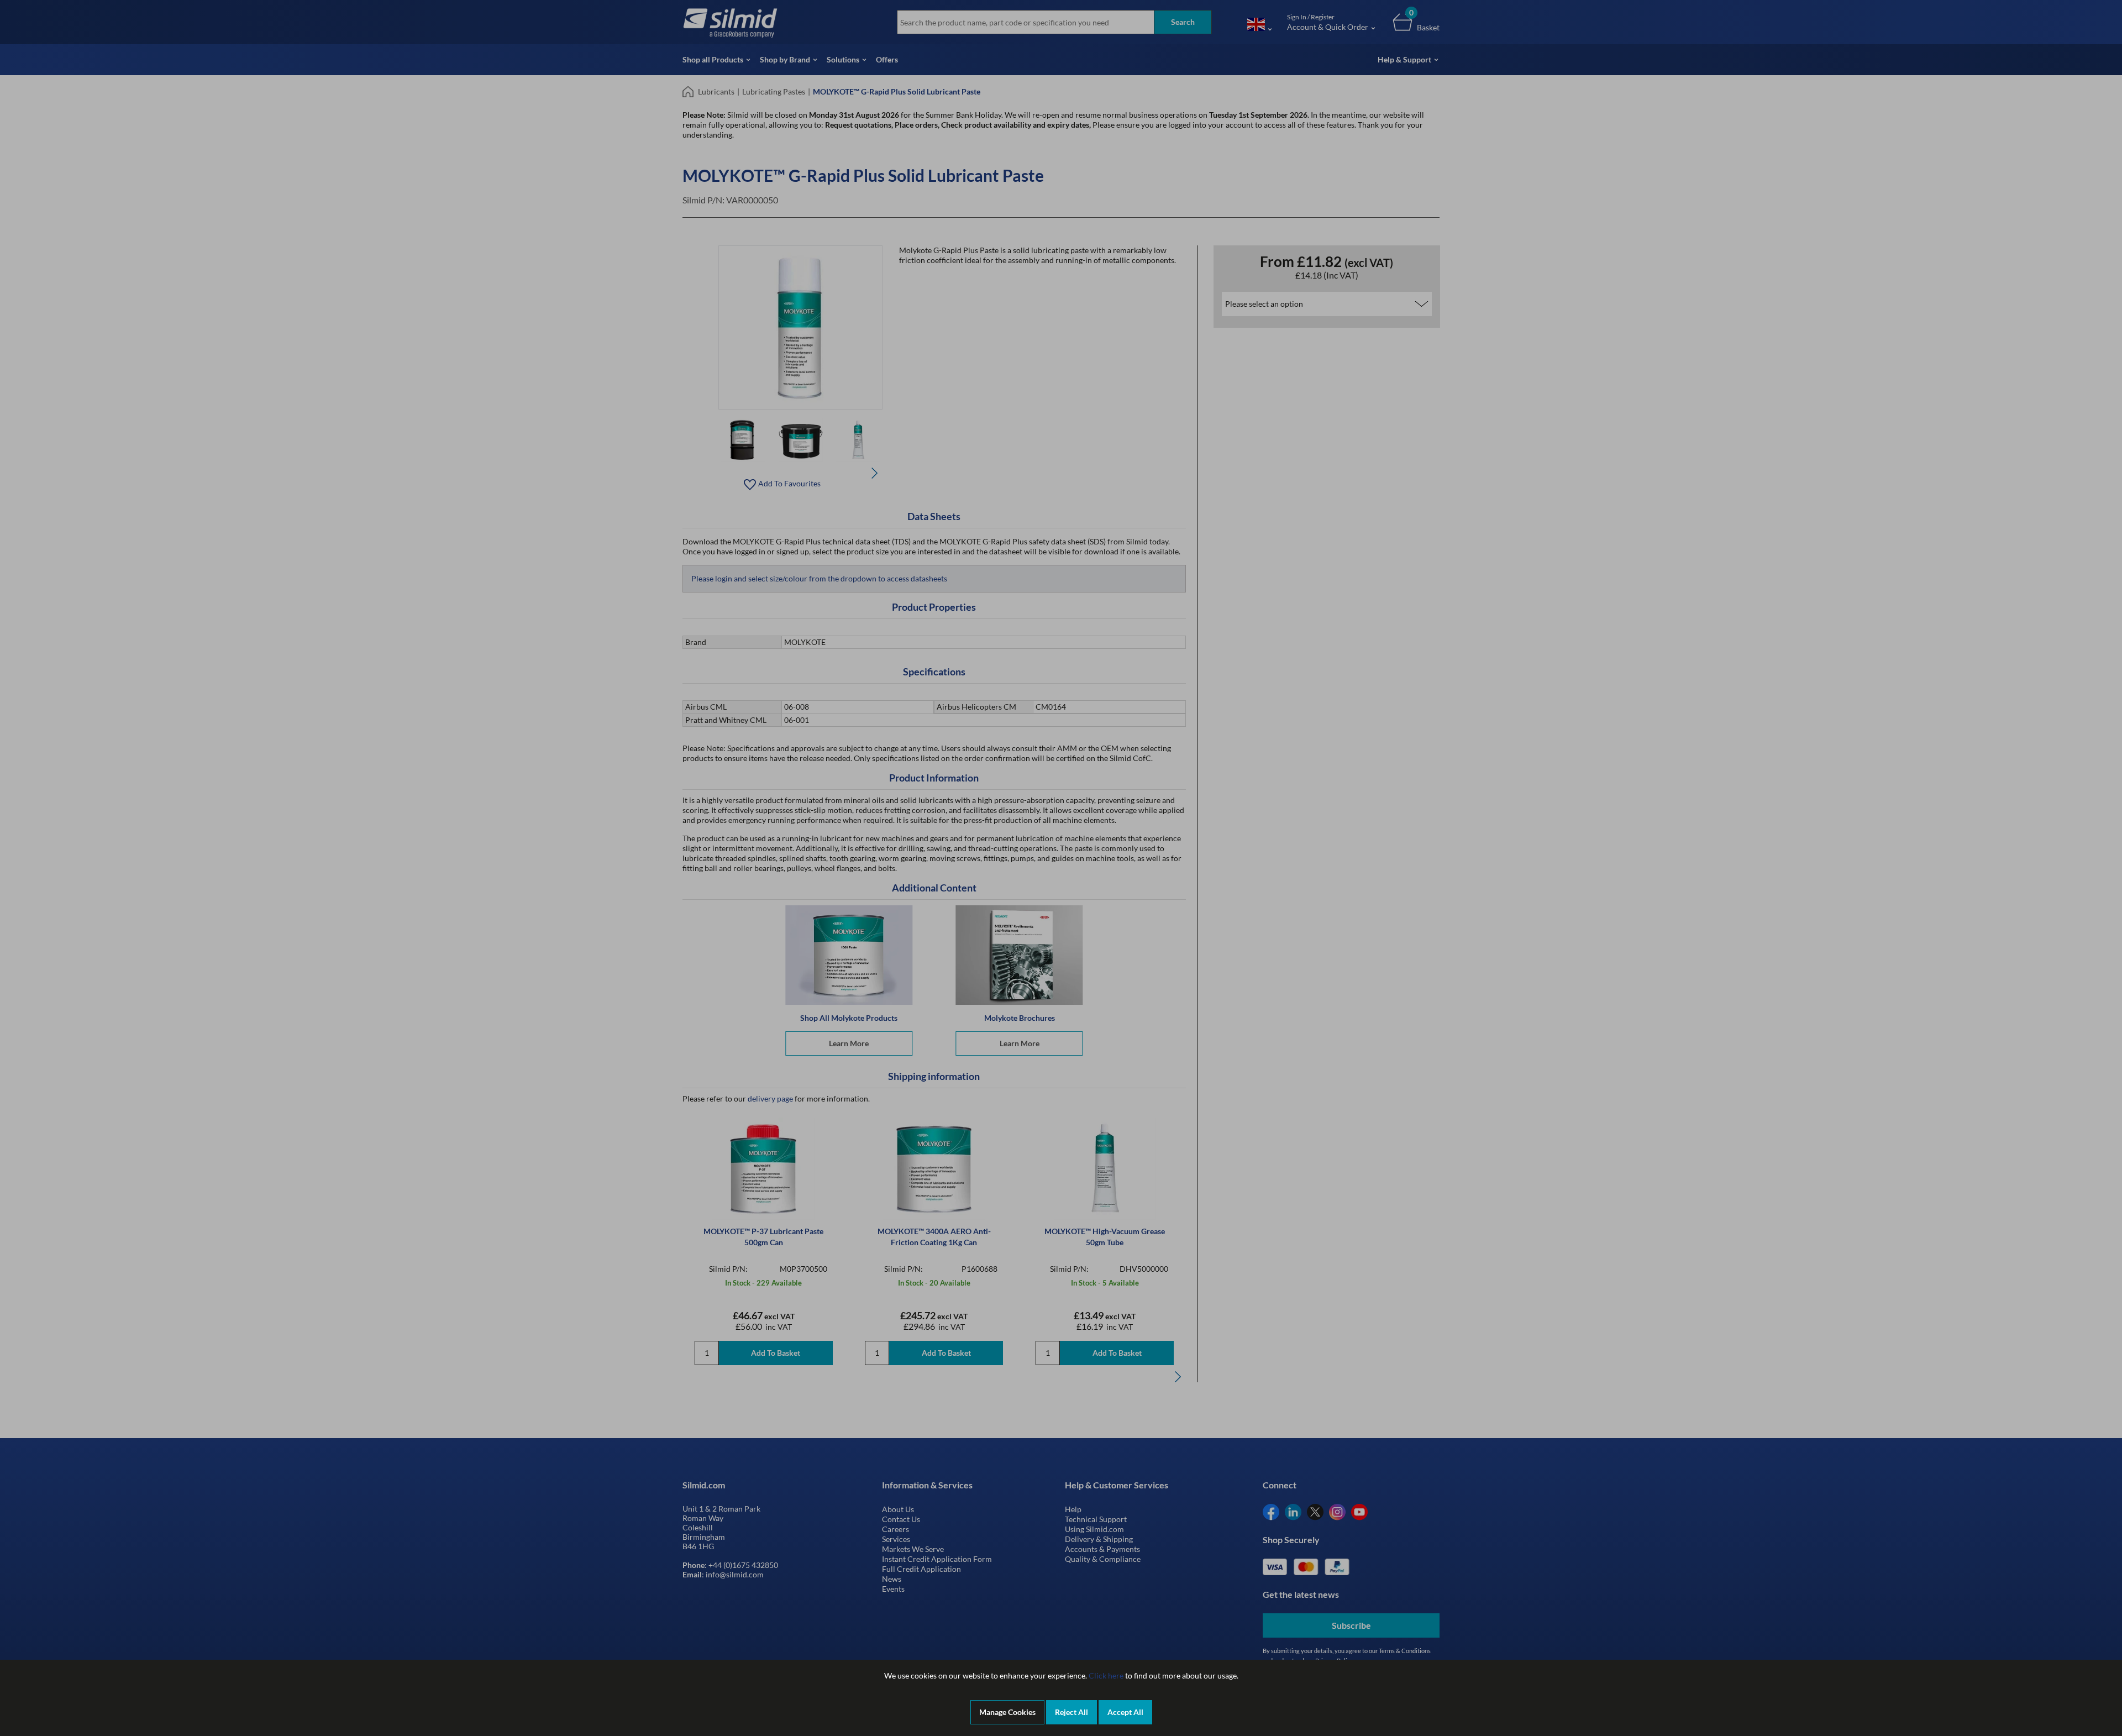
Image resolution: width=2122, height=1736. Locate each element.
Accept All (1125, 1712)
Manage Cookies (1007, 1712)
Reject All (1071, 1712)
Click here (1106, 1675)
